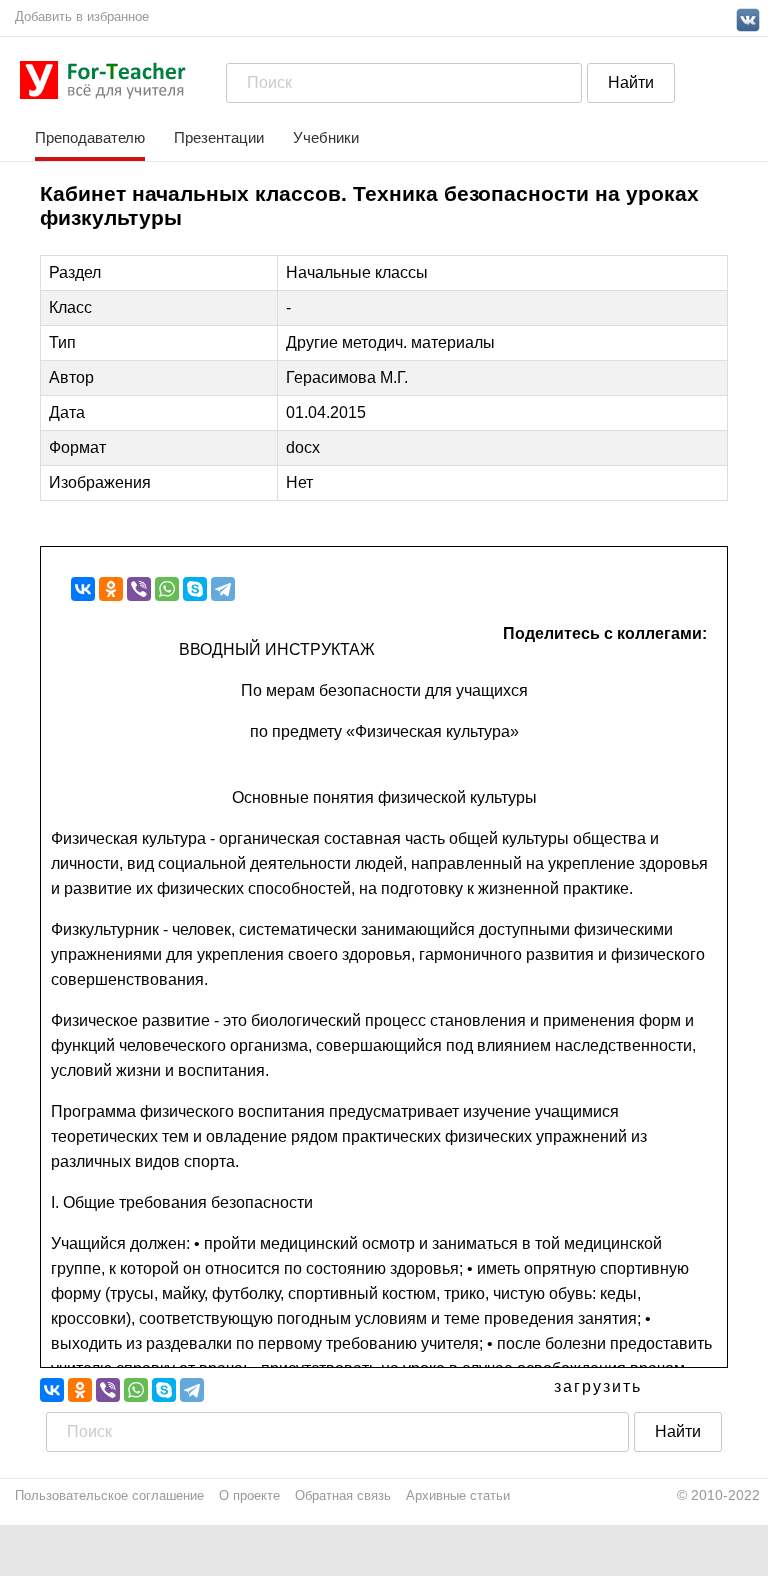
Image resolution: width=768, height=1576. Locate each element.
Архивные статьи (458, 1495)
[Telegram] (223, 589)
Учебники (326, 137)
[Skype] (195, 589)
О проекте (249, 1495)
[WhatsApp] (167, 589)
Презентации (219, 137)
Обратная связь (343, 1495)
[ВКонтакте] (83, 589)
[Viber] (139, 589)
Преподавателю (90, 137)
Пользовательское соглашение (109, 1495)
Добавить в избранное (82, 16)
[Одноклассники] (111, 589)
